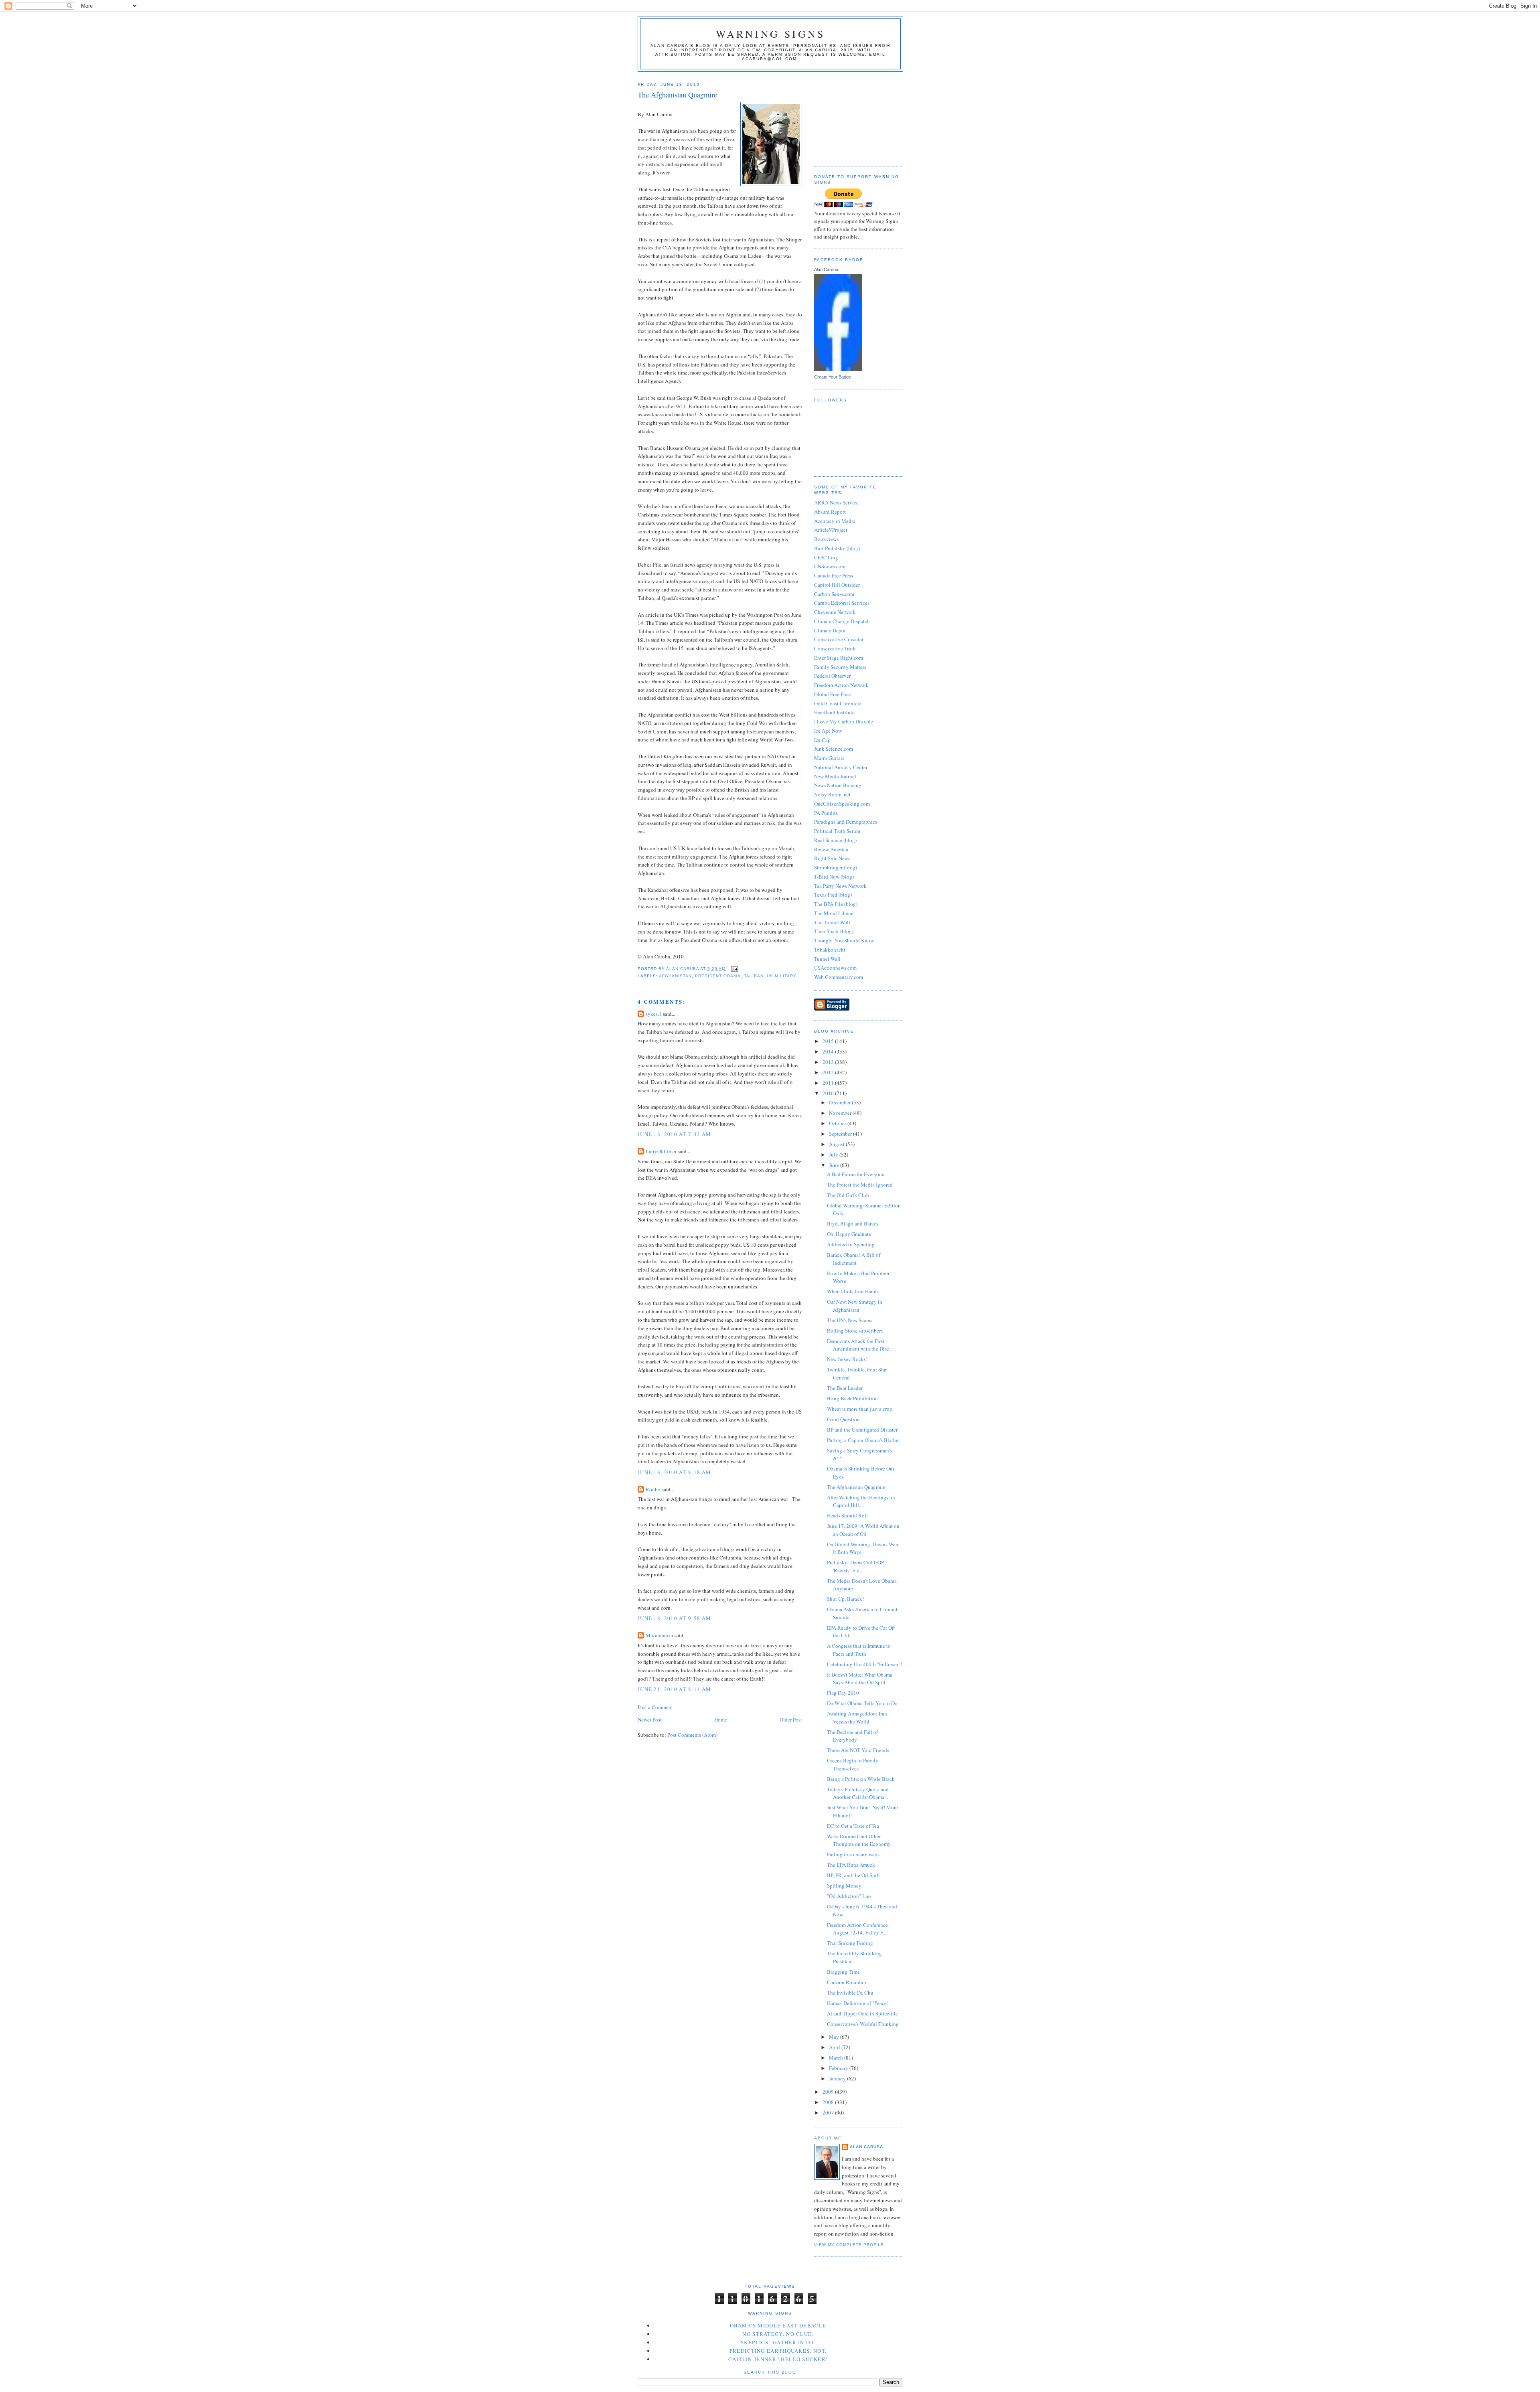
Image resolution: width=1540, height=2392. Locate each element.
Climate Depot (830, 630)
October (838, 1123)
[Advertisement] (854, 116)
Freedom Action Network (841, 685)
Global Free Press (833, 694)
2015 (829, 1041)
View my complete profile (849, 2245)
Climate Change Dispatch (842, 621)
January (838, 2078)
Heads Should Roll (847, 1515)
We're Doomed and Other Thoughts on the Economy (859, 1840)
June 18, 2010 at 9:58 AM (674, 1618)
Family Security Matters (840, 667)
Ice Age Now (828, 731)
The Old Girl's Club (848, 1195)
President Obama (718, 976)
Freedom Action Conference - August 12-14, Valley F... (859, 1929)
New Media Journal (835, 776)
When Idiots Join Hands (853, 1291)
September (841, 1134)
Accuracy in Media (835, 521)
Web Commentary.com (839, 977)
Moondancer (660, 1635)
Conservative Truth (835, 648)
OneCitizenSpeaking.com (842, 804)
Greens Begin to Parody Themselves (853, 1764)
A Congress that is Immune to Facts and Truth (859, 1650)
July (834, 1154)
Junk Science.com (834, 749)
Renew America (831, 849)
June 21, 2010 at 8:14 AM (674, 1689)
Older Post (791, 1720)
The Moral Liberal (834, 913)
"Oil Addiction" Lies (849, 1896)
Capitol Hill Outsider (837, 585)
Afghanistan (675, 976)
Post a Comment (655, 1707)
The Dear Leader (845, 1388)
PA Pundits (826, 813)
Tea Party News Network (840, 886)
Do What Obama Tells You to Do (862, 1703)
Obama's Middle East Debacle (778, 2325)
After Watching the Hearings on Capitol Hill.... (861, 1501)
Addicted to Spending (851, 1244)
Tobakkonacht (830, 950)
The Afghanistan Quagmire (856, 1487)
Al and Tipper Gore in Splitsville (862, 2013)
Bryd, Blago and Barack (853, 1223)
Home (721, 1720)
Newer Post (650, 1720)
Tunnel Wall (827, 959)
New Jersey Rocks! (847, 1359)
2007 (829, 2112)
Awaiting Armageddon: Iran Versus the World (857, 1718)
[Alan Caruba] (838, 369)
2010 (829, 1093)
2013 (829, 1062)
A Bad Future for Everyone (856, 1174)
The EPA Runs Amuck (851, 1865)
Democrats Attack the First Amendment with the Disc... (860, 1345)
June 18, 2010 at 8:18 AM (674, 1472)
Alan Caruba (826, 269)
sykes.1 (654, 1014)
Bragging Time (843, 1972)
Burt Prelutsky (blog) (837, 548)
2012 (829, 1072)
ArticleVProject (831, 530)
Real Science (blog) (835, 840)
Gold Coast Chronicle (838, 703)
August (837, 1144)
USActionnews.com (835, 968)
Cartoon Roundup (847, 1982)
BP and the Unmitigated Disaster (862, 1430)
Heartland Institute (834, 712)
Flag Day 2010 (843, 1693)
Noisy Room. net (832, 794)
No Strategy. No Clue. (778, 2334)
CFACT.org (826, 557)
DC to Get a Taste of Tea (853, 1826)
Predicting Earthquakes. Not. (778, 2351)
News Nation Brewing (838, 785)
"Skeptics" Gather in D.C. (778, 2342)
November (841, 1113)
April (835, 2047)
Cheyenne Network (835, 612)
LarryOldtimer (661, 1151)
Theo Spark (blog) (834, 931)
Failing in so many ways (853, 1854)
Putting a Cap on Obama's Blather (863, 1440)
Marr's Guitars (829, 758)
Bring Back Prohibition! (853, 1398)
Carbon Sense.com (834, 594)
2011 (829, 1083)
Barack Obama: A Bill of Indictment (854, 1259)
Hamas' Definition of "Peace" (858, 2003)
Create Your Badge (833, 377)
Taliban (754, 976)
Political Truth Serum (837, 831)
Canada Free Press (834, 575)
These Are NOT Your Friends (858, 1750)
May (835, 2037)
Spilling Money (844, 1886)
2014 (829, 1051)
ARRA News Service (836, 502)
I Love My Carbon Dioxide (844, 721)
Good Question (843, 1419)
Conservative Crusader (839, 639)
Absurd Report (830, 512)
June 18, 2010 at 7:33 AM (674, 1134)
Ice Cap (822, 740)
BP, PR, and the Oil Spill (853, 1875)
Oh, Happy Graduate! (850, 1234)
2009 (829, 2092)
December (840, 1102)
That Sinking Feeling (850, 1943)
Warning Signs (771, 34)
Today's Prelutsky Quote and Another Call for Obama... (858, 1793)
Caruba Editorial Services (842, 603)
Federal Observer (832, 676)
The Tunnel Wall (832, 922)
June (835, 1165)
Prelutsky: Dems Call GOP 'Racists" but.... (855, 1566)
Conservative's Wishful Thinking (863, 2024)
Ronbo (653, 1489)
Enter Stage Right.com (839, 658)
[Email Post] (734, 969)
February (839, 2068)
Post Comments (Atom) (692, 1735)
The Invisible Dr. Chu (850, 1993)
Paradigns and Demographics (846, 822)
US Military (782, 976)
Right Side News (832, 858)
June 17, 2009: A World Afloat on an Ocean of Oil (863, 1530)
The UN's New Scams (850, 1320)
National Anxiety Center (841, 767)
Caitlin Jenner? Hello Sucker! (778, 2359)
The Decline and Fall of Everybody (852, 1736)
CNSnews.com (830, 566)
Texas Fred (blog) (833, 895)
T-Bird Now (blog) (834, 877)
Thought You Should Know (844, 940)
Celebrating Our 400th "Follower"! (864, 1664)
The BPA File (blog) (836, 904)
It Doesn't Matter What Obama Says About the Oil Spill (860, 1679)
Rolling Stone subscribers (855, 1331)
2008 (829, 2102)
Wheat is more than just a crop (860, 1409)
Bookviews (826, 539)
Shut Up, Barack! (845, 1599)
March (837, 2058)
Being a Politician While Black (861, 1779)
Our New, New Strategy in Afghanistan (855, 1306)
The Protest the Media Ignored (860, 1185)
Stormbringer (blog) (836, 867)
